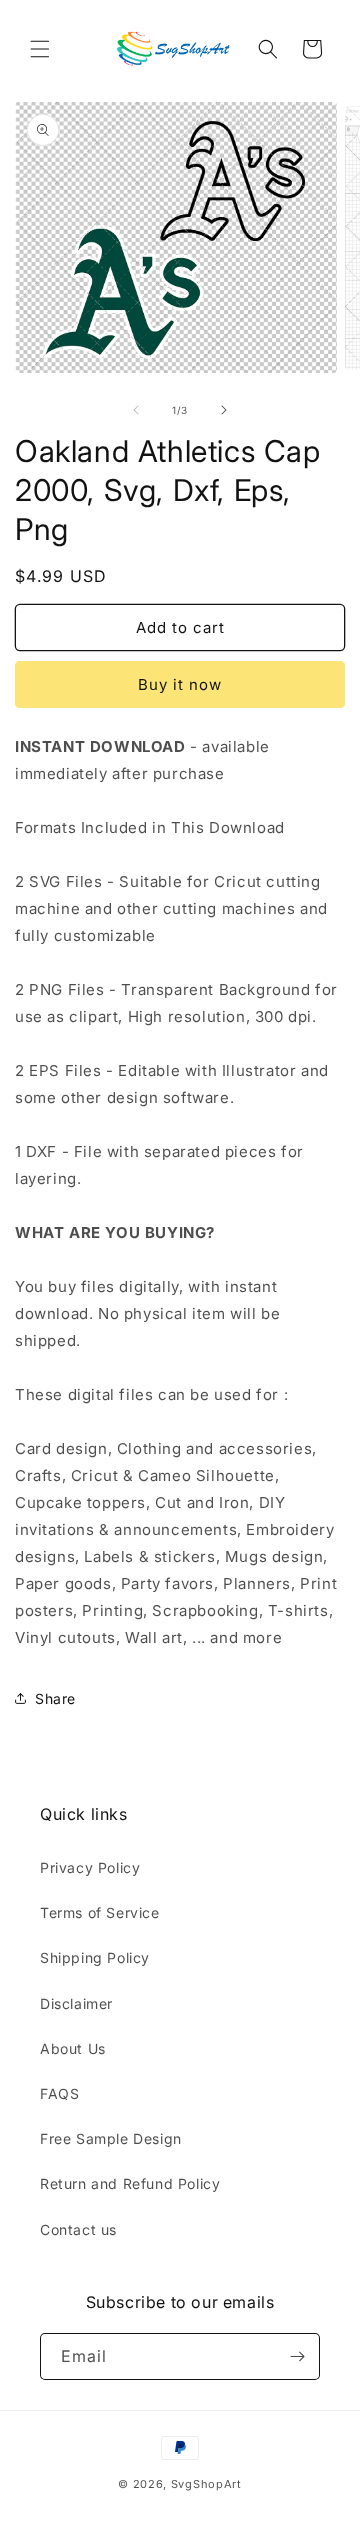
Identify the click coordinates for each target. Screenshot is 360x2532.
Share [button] (55, 1698)
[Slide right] (224, 410)
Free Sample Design (111, 2138)
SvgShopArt (206, 2484)
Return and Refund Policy (130, 2183)
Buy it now (180, 684)
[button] (40, 49)
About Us (73, 2048)
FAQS (59, 2093)
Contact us (78, 2229)
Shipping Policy (95, 1957)
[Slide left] (136, 410)
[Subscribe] (297, 2356)
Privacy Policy (90, 1867)
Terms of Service (100, 1912)
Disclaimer (76, 2003)
